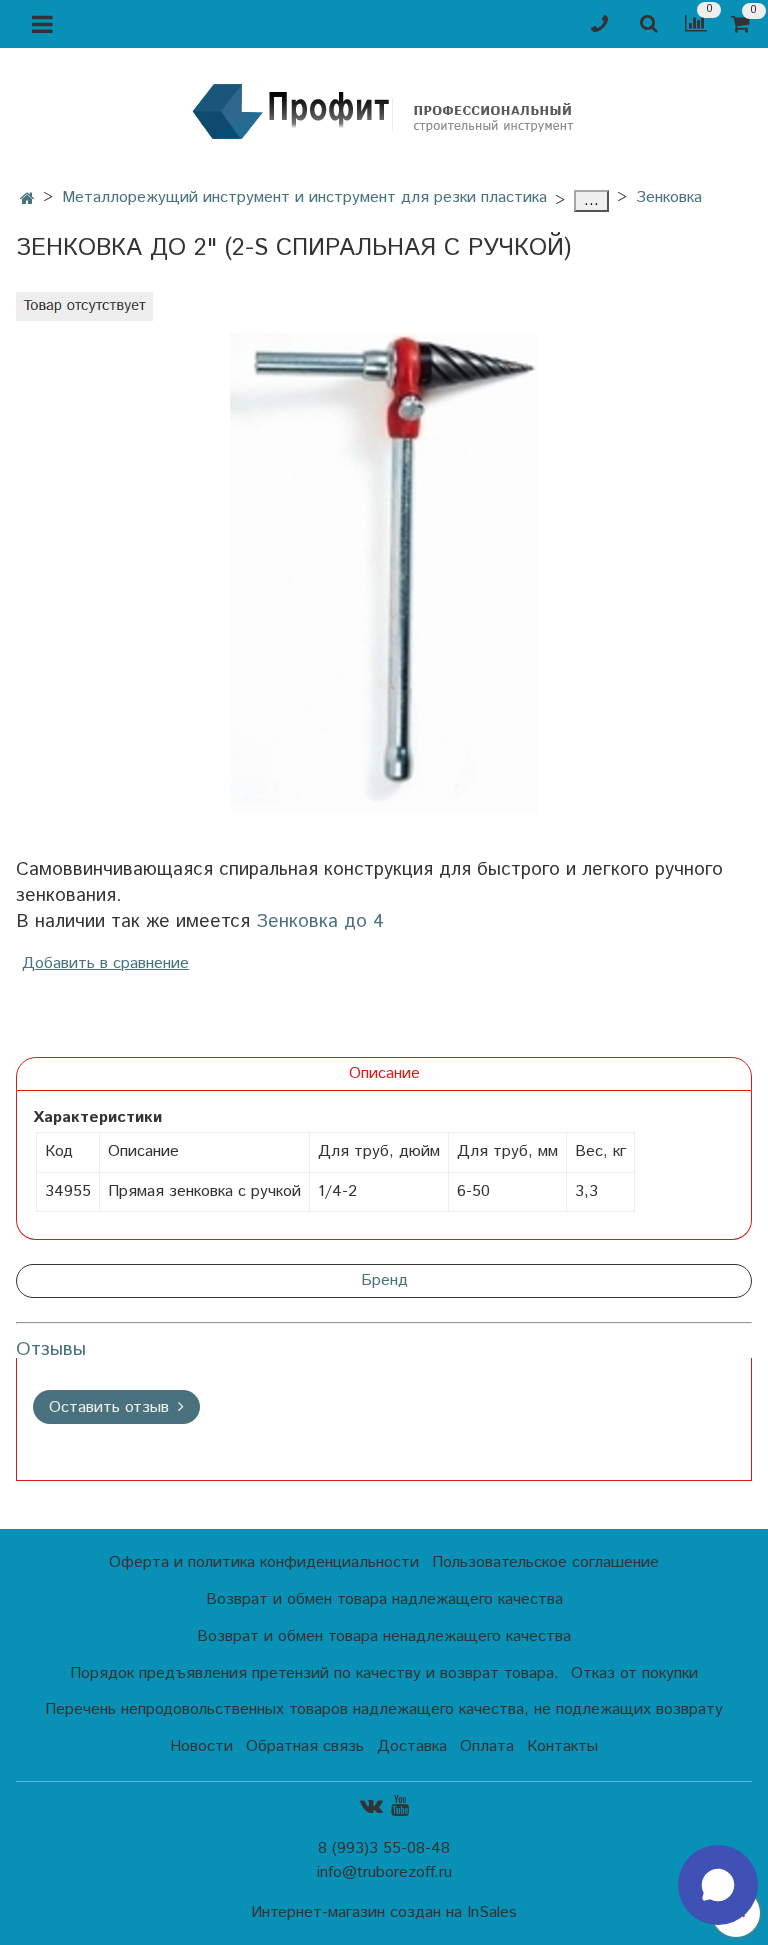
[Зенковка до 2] (384, 573)
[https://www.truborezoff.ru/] (384, 110)
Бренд (384, 1280)
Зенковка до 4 (320, 921)
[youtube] (400, 1806)
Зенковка (669, 197)
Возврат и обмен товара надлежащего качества (384, 1599)
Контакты (562, 1746)
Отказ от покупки (634, 1673)
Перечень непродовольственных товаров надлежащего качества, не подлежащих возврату (384, 1709)
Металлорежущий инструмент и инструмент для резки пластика (304, 197)
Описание (384, 1073)
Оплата (487, 1746)
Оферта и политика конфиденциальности (264, 1562)
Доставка (412, 1746)
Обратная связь (305, 1746)
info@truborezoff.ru (384, 1872)
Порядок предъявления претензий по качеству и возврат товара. (314, 1673)
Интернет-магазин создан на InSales (384, 1913)
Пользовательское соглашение (545, 1562)
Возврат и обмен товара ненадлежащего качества (384, 1636)
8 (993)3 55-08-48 (384, 1848)
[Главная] (27, 199)
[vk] (371, 1806)
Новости (201, 1746)
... (591, 201)
